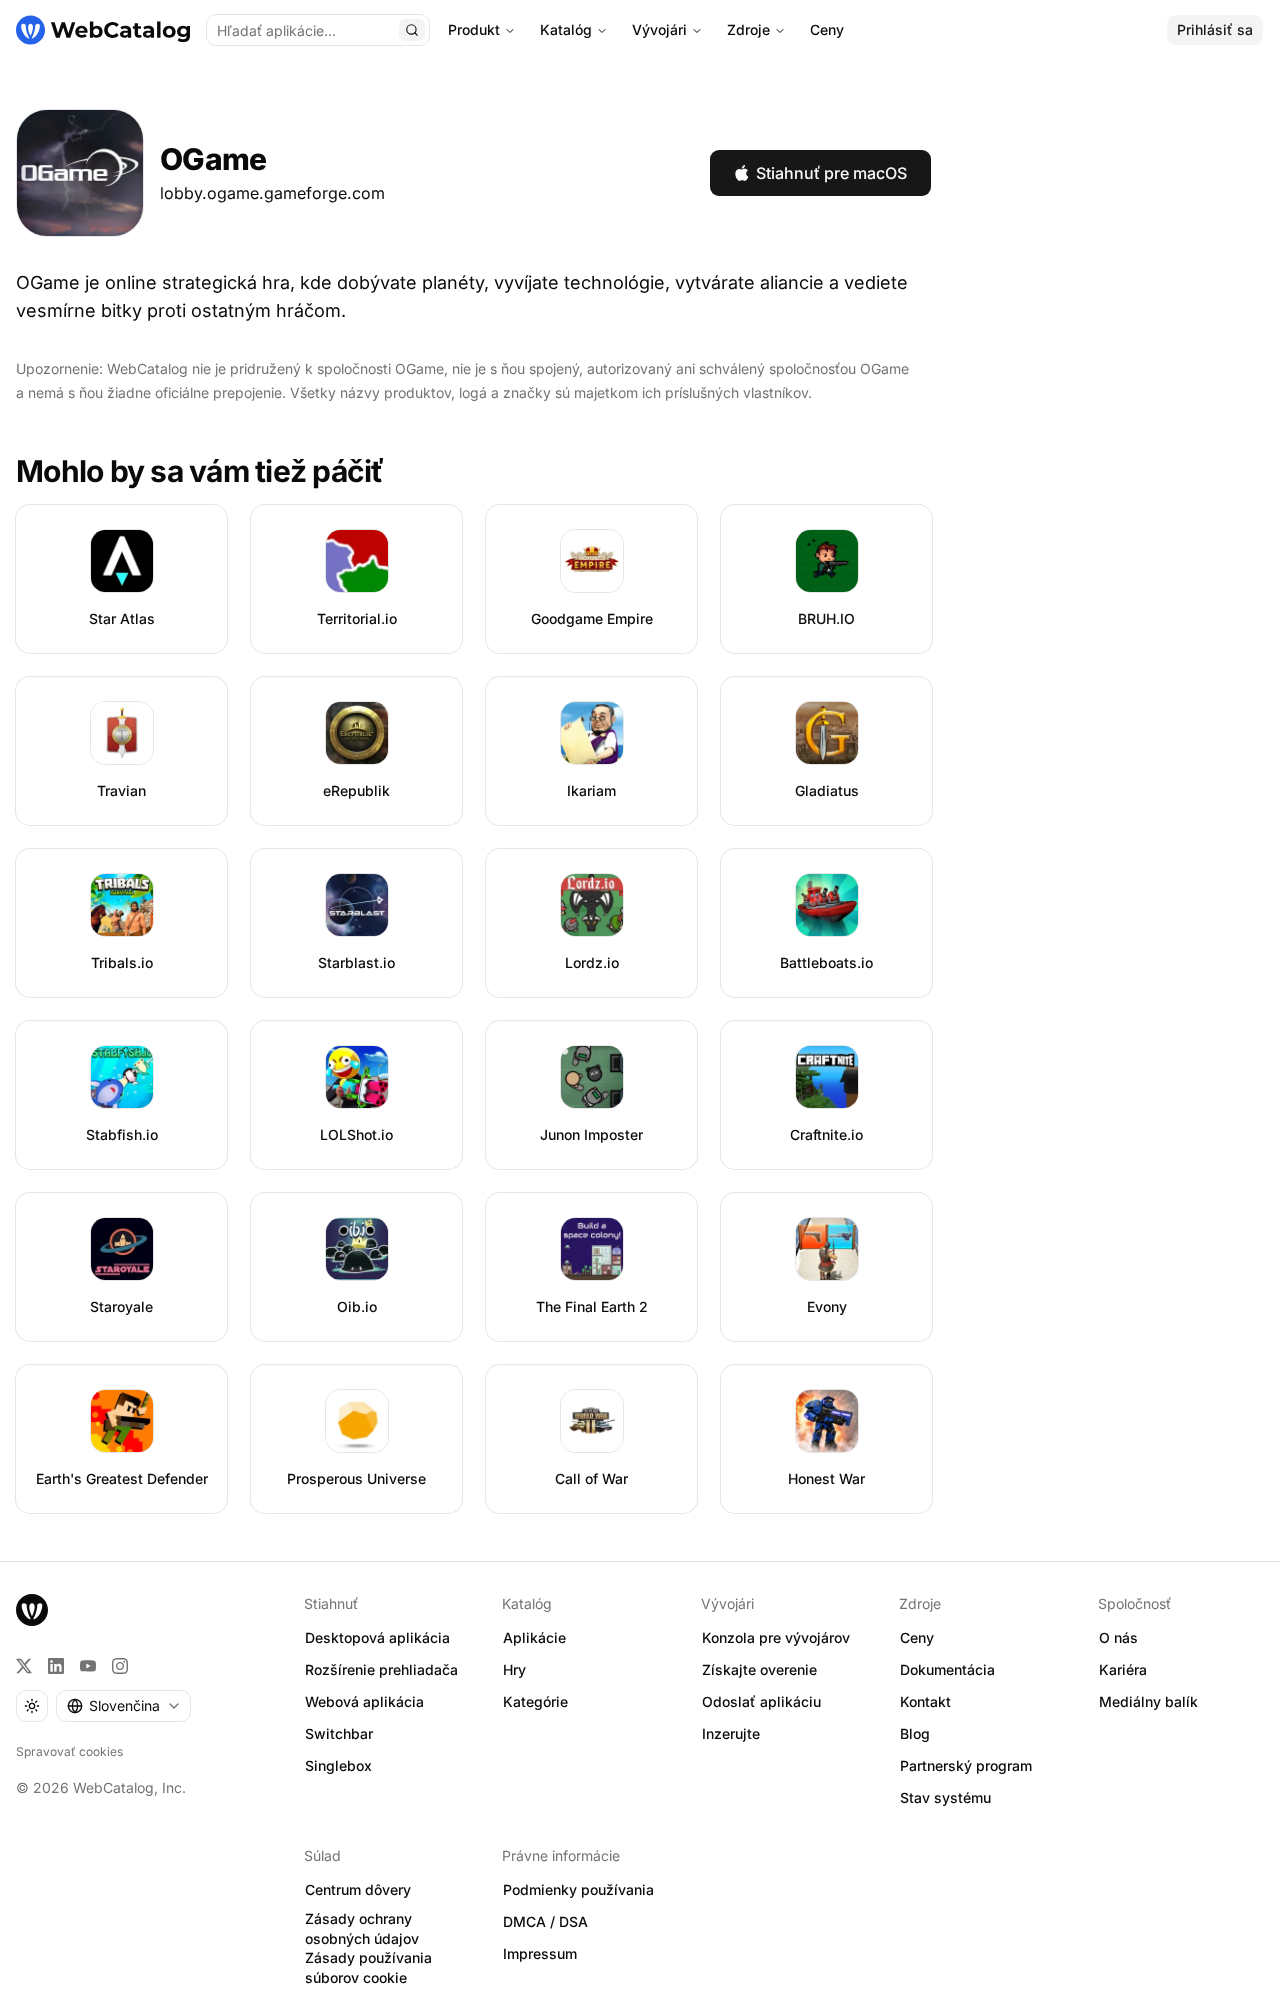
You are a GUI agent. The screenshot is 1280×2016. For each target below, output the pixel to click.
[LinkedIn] (56, 1666)
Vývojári (659, 29)
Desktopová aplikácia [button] (377, 1637)
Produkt (474, 29)
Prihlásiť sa (1215, 29)
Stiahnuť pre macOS (831, 173)
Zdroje (748, 29)
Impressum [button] (540, 1953)
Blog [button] (915, 1733)
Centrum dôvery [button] (358, 1889)
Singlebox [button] (338, 1765)
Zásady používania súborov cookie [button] (368, 1968)
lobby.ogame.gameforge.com (272, 193)
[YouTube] (88, 1666)
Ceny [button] (917, 1637)
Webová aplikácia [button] (364, 1701)
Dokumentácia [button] (947, 1669)
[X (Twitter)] (24, 1666)
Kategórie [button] (535, 1701)
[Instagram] (120, 1666)
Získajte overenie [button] (759, 1669)
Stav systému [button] (945, 1797)
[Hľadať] (412, 30)
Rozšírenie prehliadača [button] (381, 1669)
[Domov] (103, 30)
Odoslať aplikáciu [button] (761, 1701)
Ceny (827, 29)
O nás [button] (1118, 1637)
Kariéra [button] (1123, 1669)
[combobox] (123, 1706)
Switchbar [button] (339, 1733)
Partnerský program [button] (966, 1765)
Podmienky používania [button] (578, 1889)
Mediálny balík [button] (1148, 1701)
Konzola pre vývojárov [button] (776, 1637)
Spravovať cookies (69, 1751)
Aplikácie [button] (534, 1637)
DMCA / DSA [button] (545, 1921)
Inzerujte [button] (731, 1733)
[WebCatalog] (32, 1610)
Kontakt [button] (925, 1701)
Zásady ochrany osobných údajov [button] (362, 1929)
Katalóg (566, 29)
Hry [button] (514, 1669)
